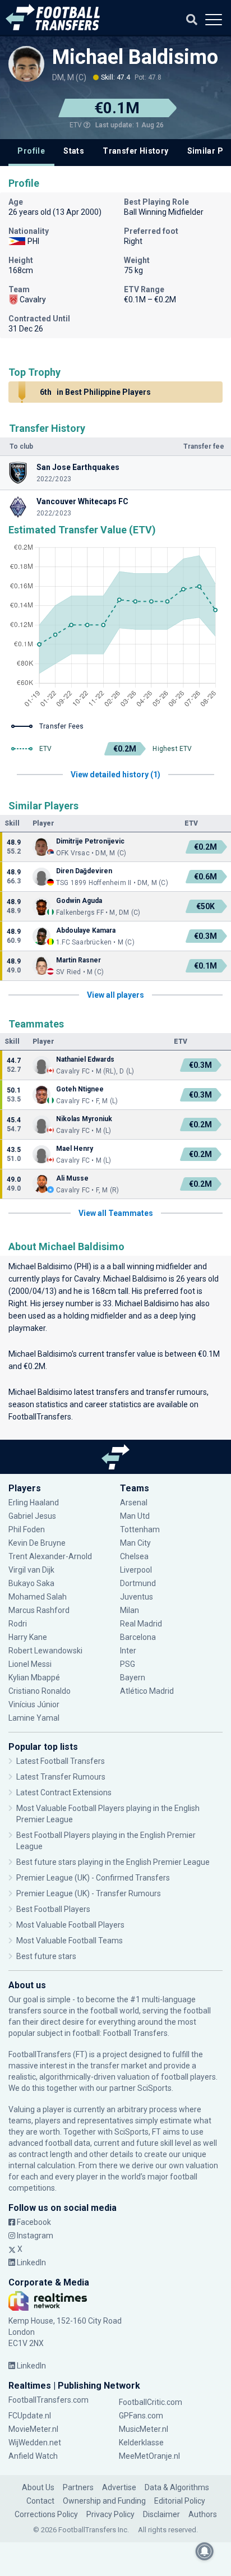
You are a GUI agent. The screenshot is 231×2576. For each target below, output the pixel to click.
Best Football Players (53, 1909)
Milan (130, 1610)
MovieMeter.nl (33, 2429)
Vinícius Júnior (34, 1704)
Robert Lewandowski (45, 1651)
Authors (203, 2514)
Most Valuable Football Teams (70, 1941)
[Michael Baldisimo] (26, 69)
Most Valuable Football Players (70, 1925)
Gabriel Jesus (32, 1516)
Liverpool (136, 1570)
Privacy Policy (110, 2514)
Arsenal (134, 1503)
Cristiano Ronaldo (40, 1691)
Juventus (137, 1597)
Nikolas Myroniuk (84, 1119)
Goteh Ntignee (80, 1089)
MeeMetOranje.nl (149, 2456)
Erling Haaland (34, 1503)
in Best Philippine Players (95, 392)
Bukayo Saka (31, 1583)
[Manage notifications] (205, 2551)
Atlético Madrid (147, 1691)
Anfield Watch (33, 2456)
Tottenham (140, 1529)
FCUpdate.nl (30, 2416)
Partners (78, 2487)
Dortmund (138, 1583)
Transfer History (135, 151)
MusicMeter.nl (144, 2429)
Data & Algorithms (177, 2487)
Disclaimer (161, 2514)
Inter (128, 1651)
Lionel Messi (31, 1664)
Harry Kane (29, 1637)
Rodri (18, 1624)
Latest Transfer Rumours (61, 1777)
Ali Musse (72, 1178)
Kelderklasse (141, 2443)
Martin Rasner (78, 960)
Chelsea (134, 1556)
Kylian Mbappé (35, 1678)
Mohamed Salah (38, 1597)
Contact (40, 2501)
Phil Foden (27, 1529)
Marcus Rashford (39, 1610)
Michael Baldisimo (135, 57)
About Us (38, 2487)
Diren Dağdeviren (84, 871)
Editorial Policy (180, 2501)
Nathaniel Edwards (85, 1059)
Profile (31, 151)
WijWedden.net (35, 2443)
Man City (135, 1543)
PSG (128, 1664)
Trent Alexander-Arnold (50, 1556)
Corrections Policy (46, 2514)
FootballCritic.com (151, 2402)
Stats (74, 151)
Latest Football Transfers (61, 1761)
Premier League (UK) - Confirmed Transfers (93, 1878)
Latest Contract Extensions (64, 1792)
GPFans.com (141, 2416)
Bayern (133, 1678)
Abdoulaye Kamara (86, 930)
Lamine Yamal (34, 1718)
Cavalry (87, 1279)
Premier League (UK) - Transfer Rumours (89, 1893)
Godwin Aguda (79, 901)
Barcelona (138, 1637)
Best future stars (46, 1956)
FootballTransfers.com (48, 2400)
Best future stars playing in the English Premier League (113, 1862)
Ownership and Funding (104, 2501)
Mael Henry (75, 1149)
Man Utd (135, 1516)
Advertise (119, 2487)
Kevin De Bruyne (37, 1543)
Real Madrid (141, 1624)
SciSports (154, 2088)
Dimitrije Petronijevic (90, 841)
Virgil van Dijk (32, 1570)
